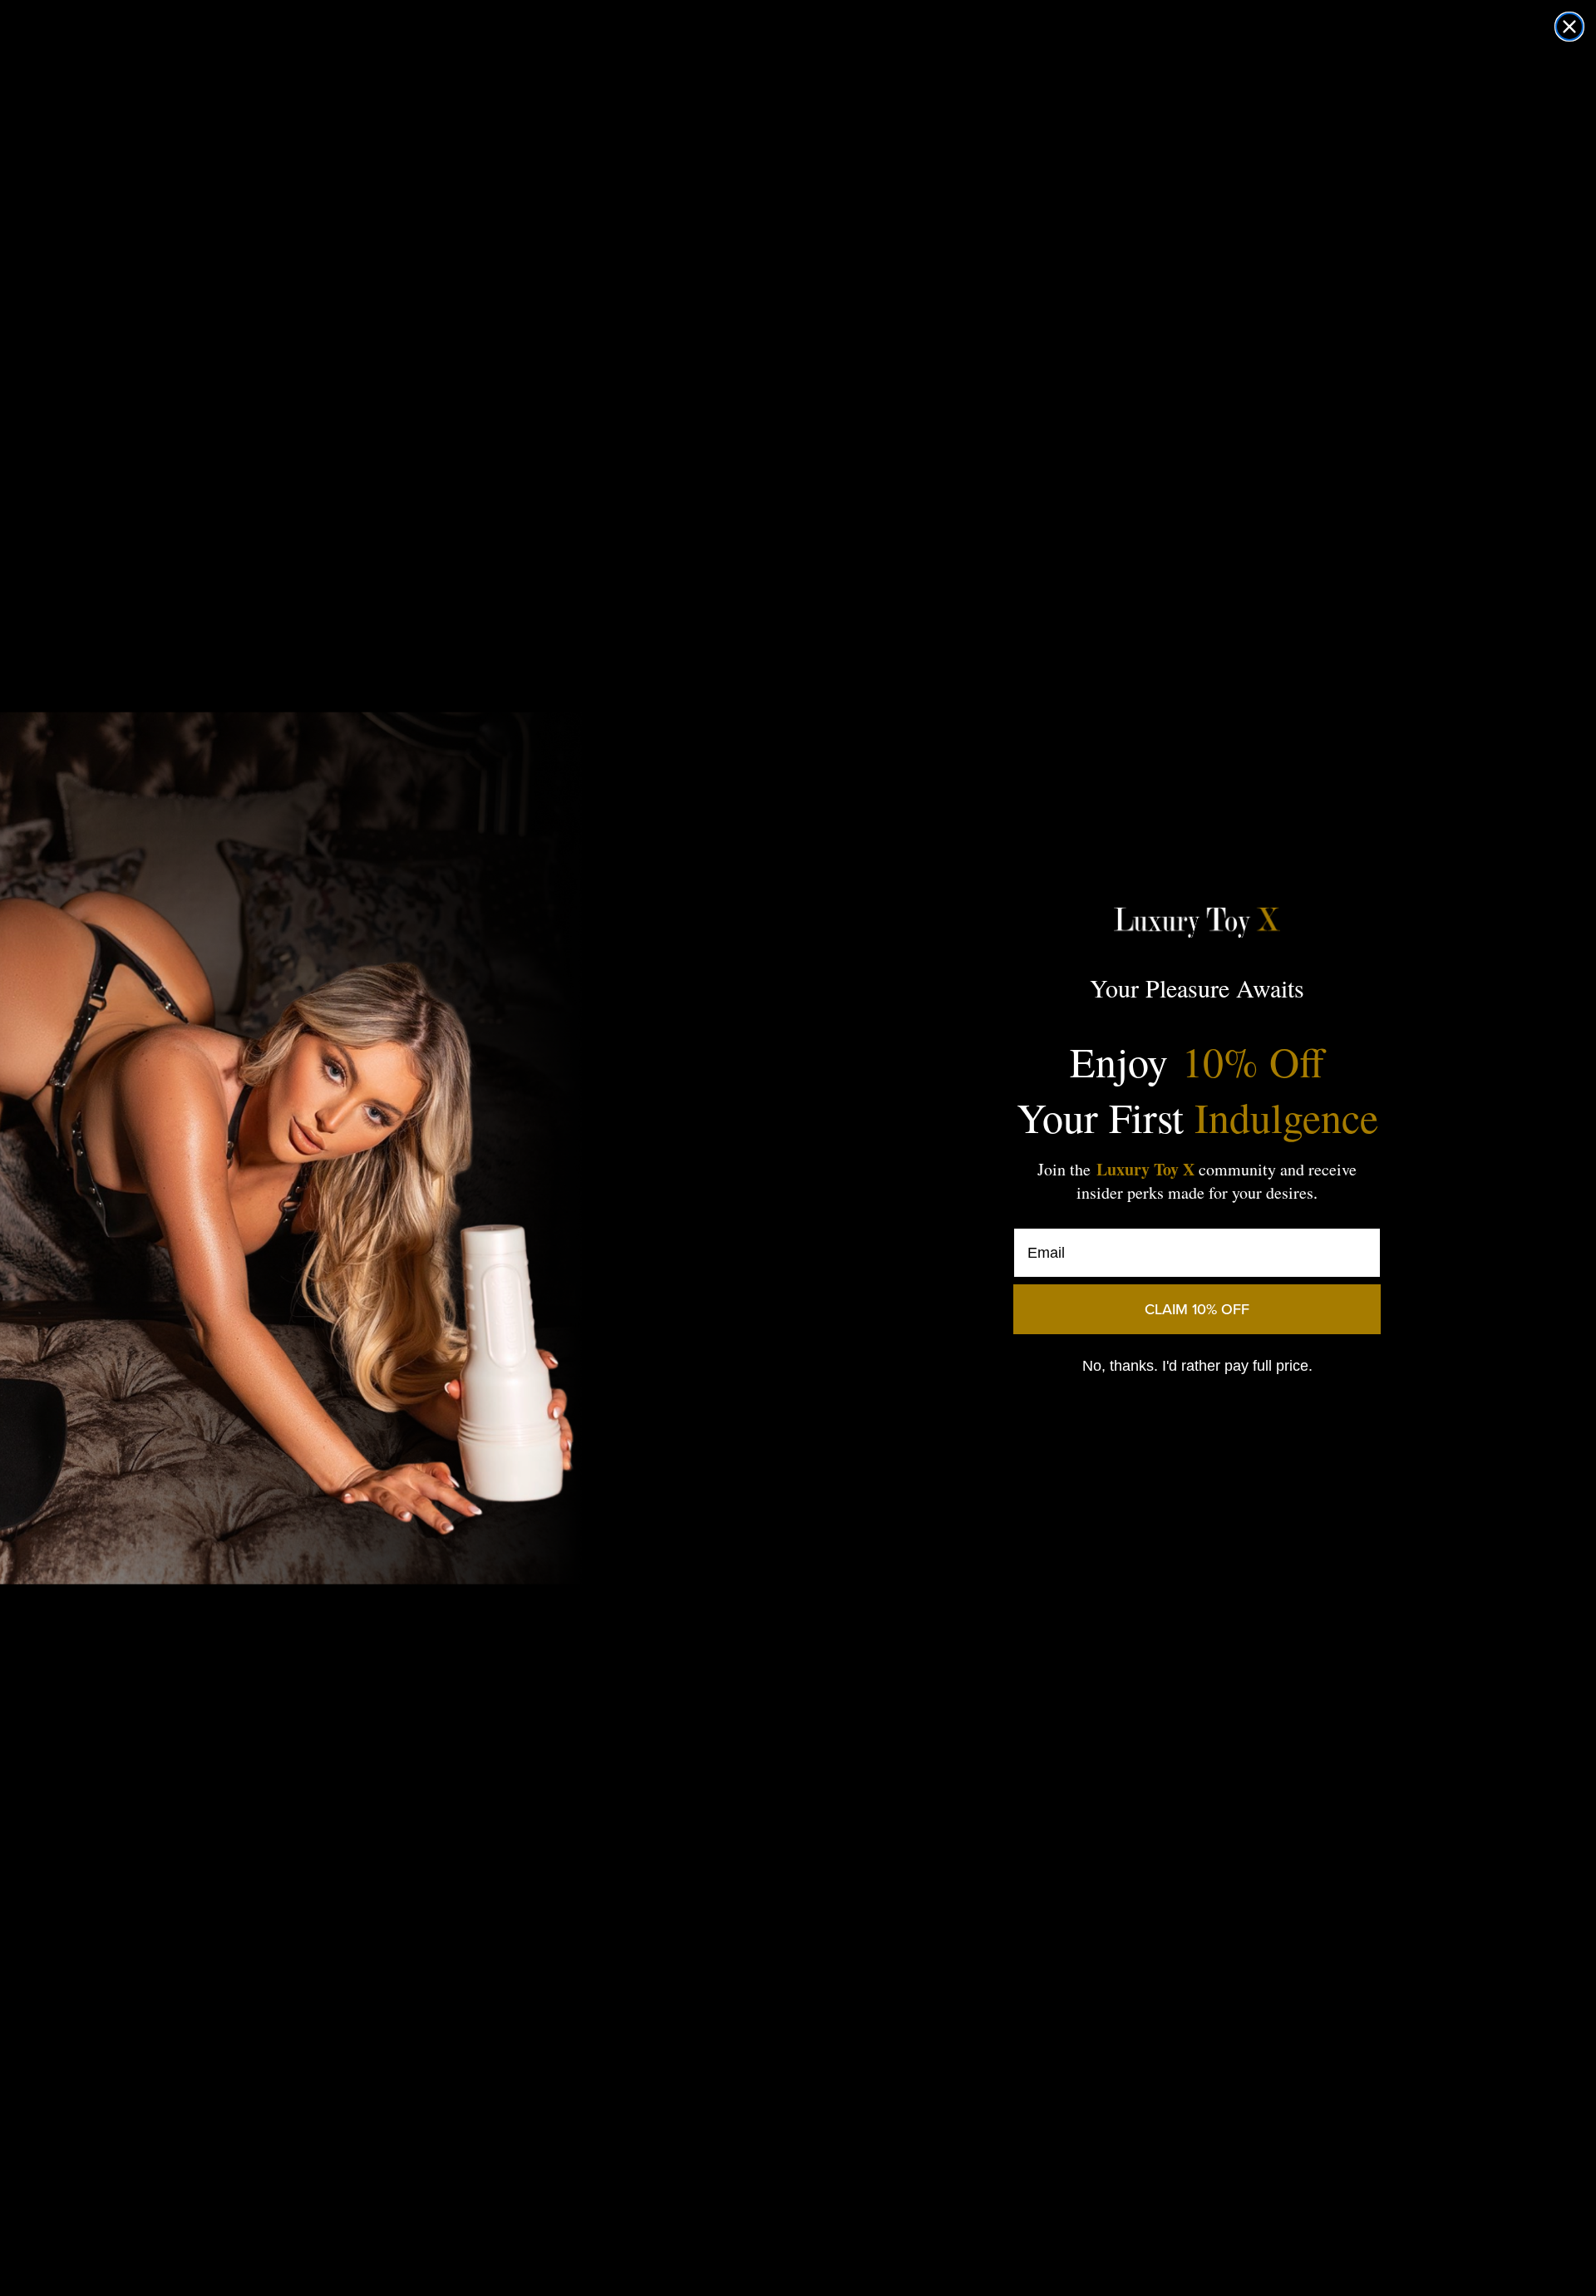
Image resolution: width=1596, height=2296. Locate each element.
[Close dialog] (1569, 27)
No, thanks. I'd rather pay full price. (1197, 1366)
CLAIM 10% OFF (1197, 1309)
